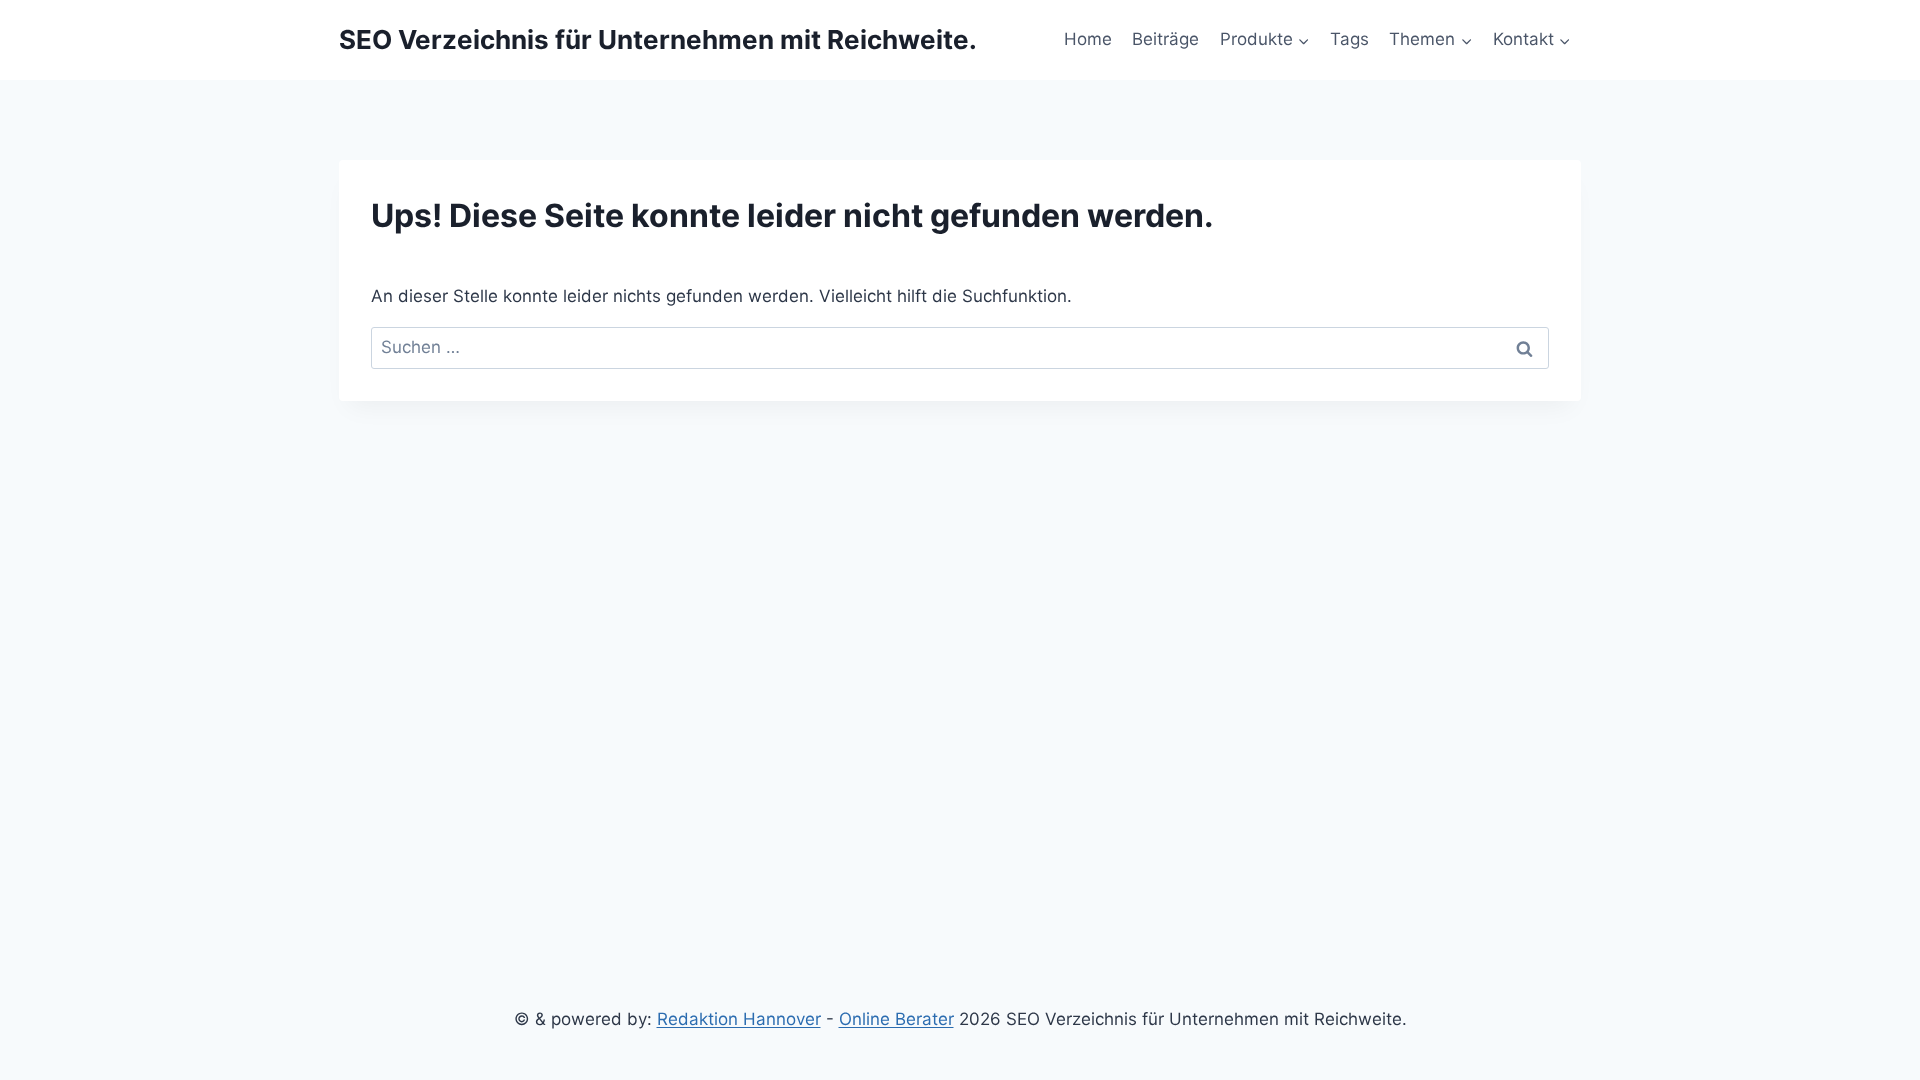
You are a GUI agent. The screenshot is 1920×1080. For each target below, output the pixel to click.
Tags (1349, 39)
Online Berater (896, 1019)
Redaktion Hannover (739, 1019)
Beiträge (1165, 39)
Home (1088, 39)
